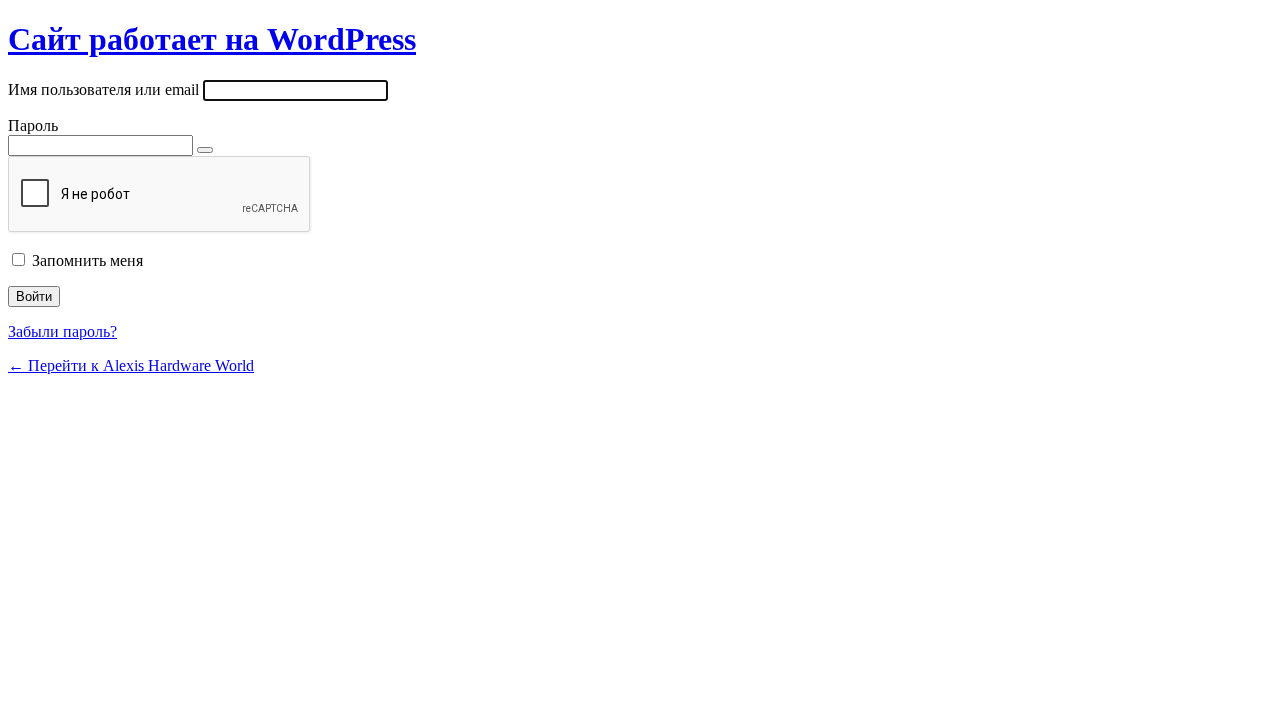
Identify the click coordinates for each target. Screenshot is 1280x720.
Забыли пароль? (62, 331)
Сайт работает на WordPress (212, 39)
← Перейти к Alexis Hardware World (131, 365)
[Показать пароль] (205, 150)
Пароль (33, 125)
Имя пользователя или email (103, 89)
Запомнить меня (87, 260)
